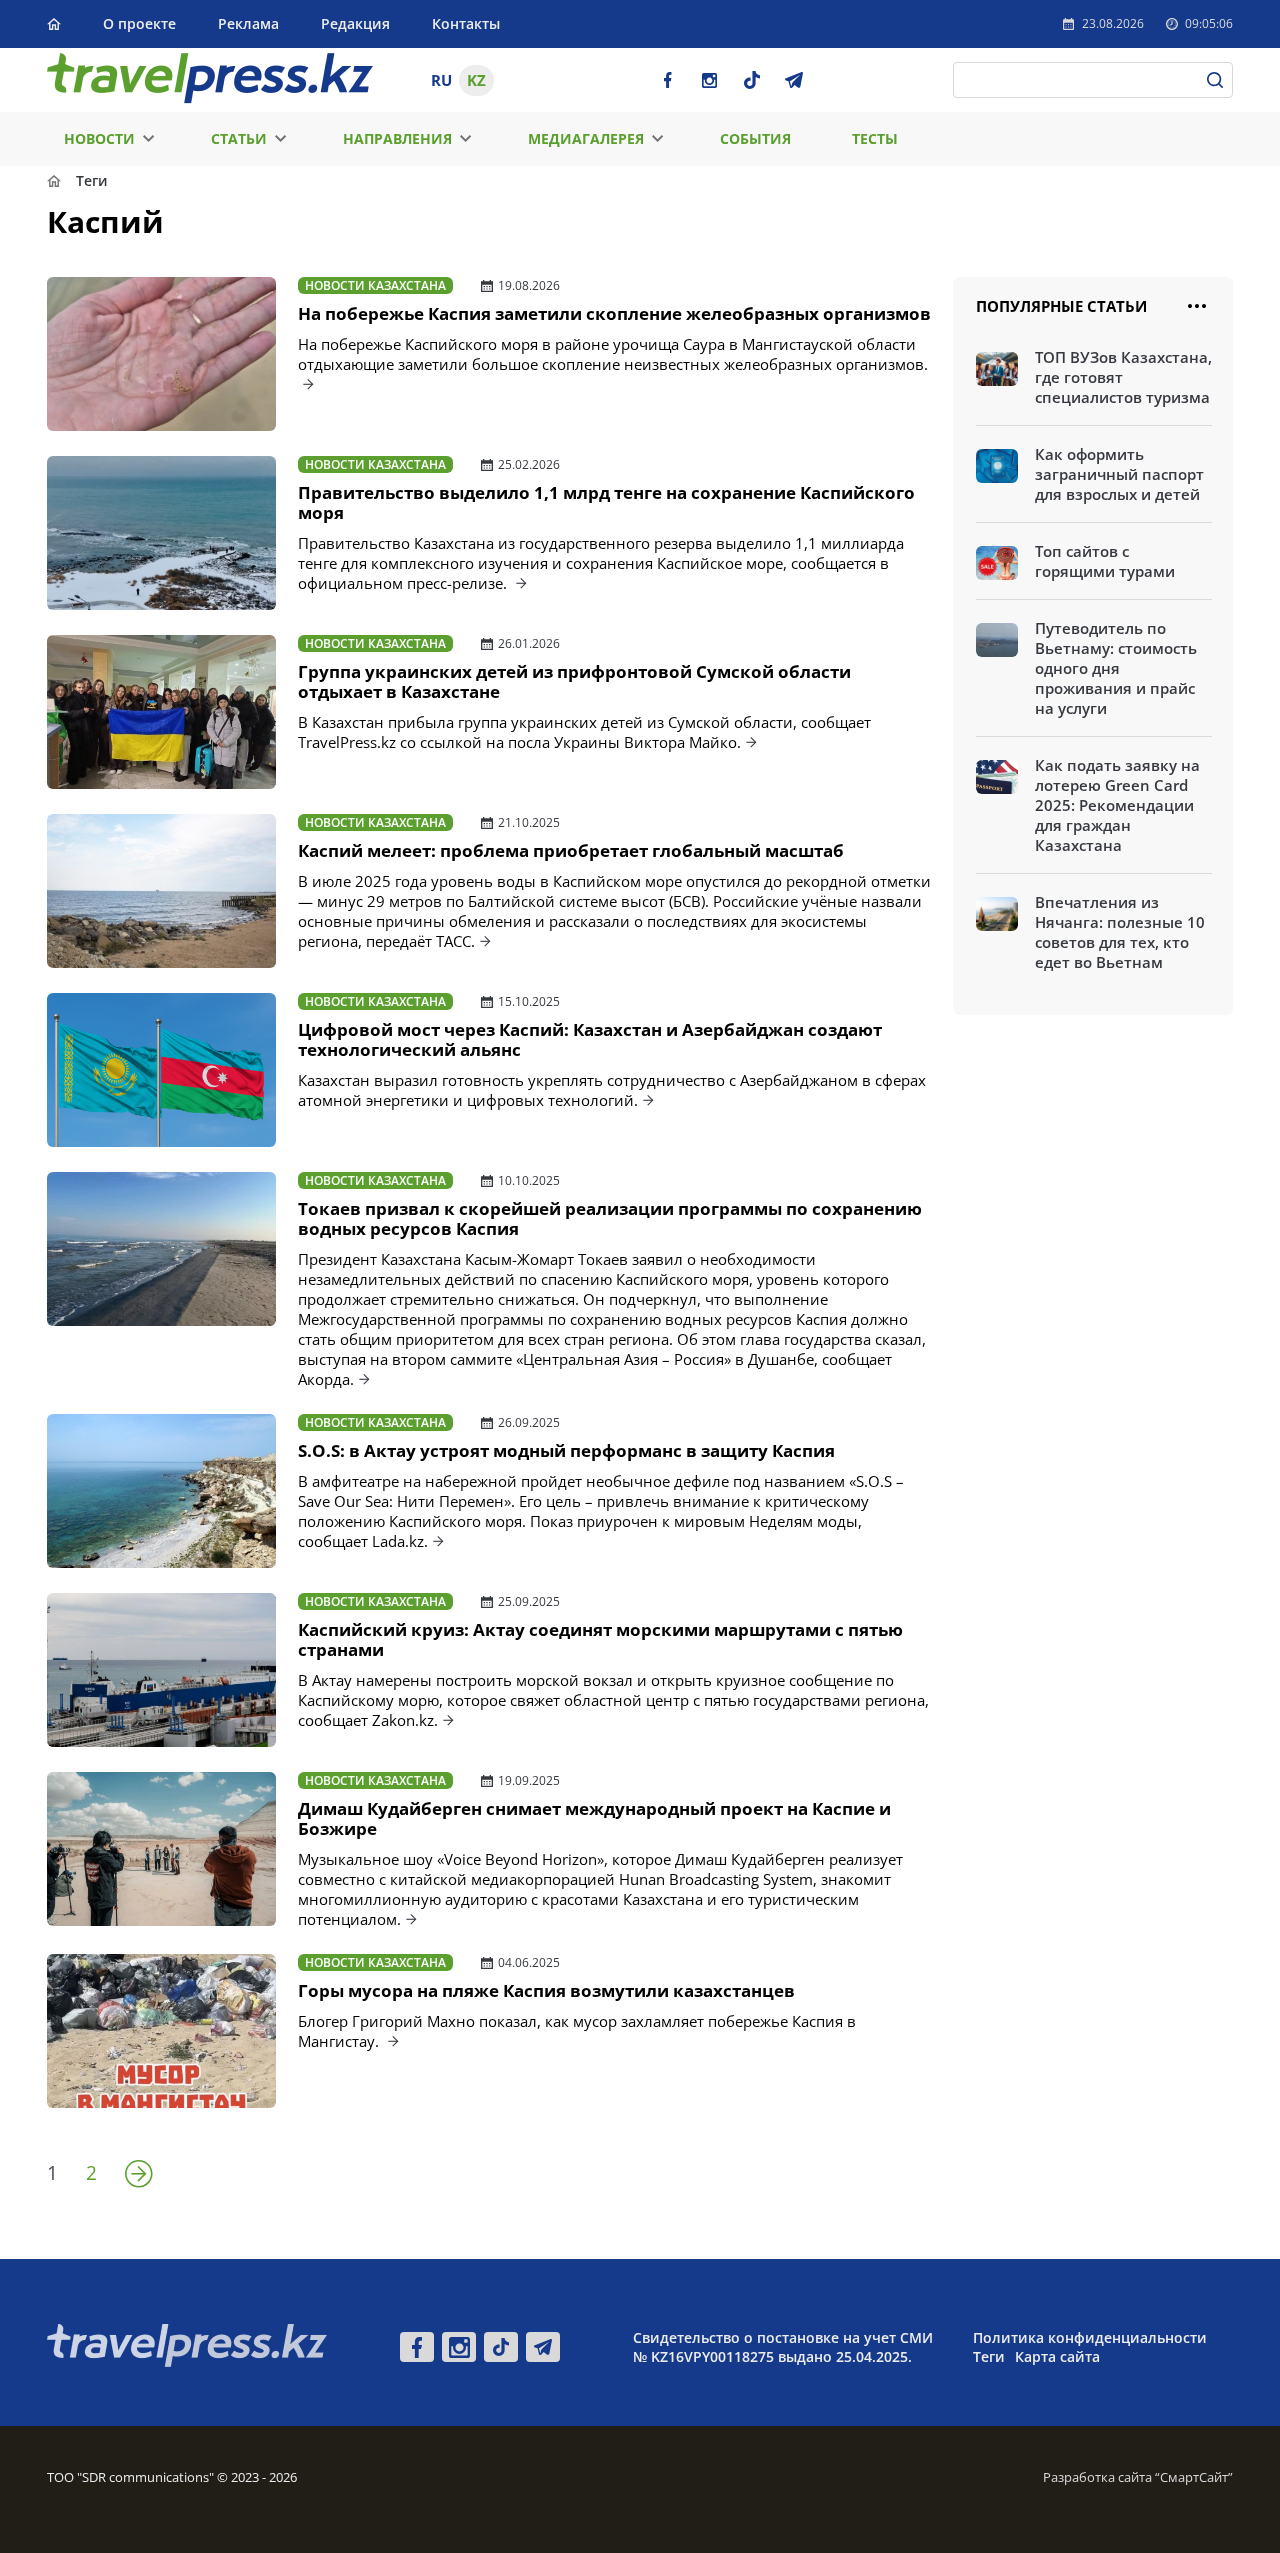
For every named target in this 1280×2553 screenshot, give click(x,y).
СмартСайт (1194, 2477)
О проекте (139, 23)
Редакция (355, 23)
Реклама (248, 23)
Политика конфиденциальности (1090, 2337)
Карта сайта (1057, 2356)
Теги (989, 2356)
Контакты (466, 23)
